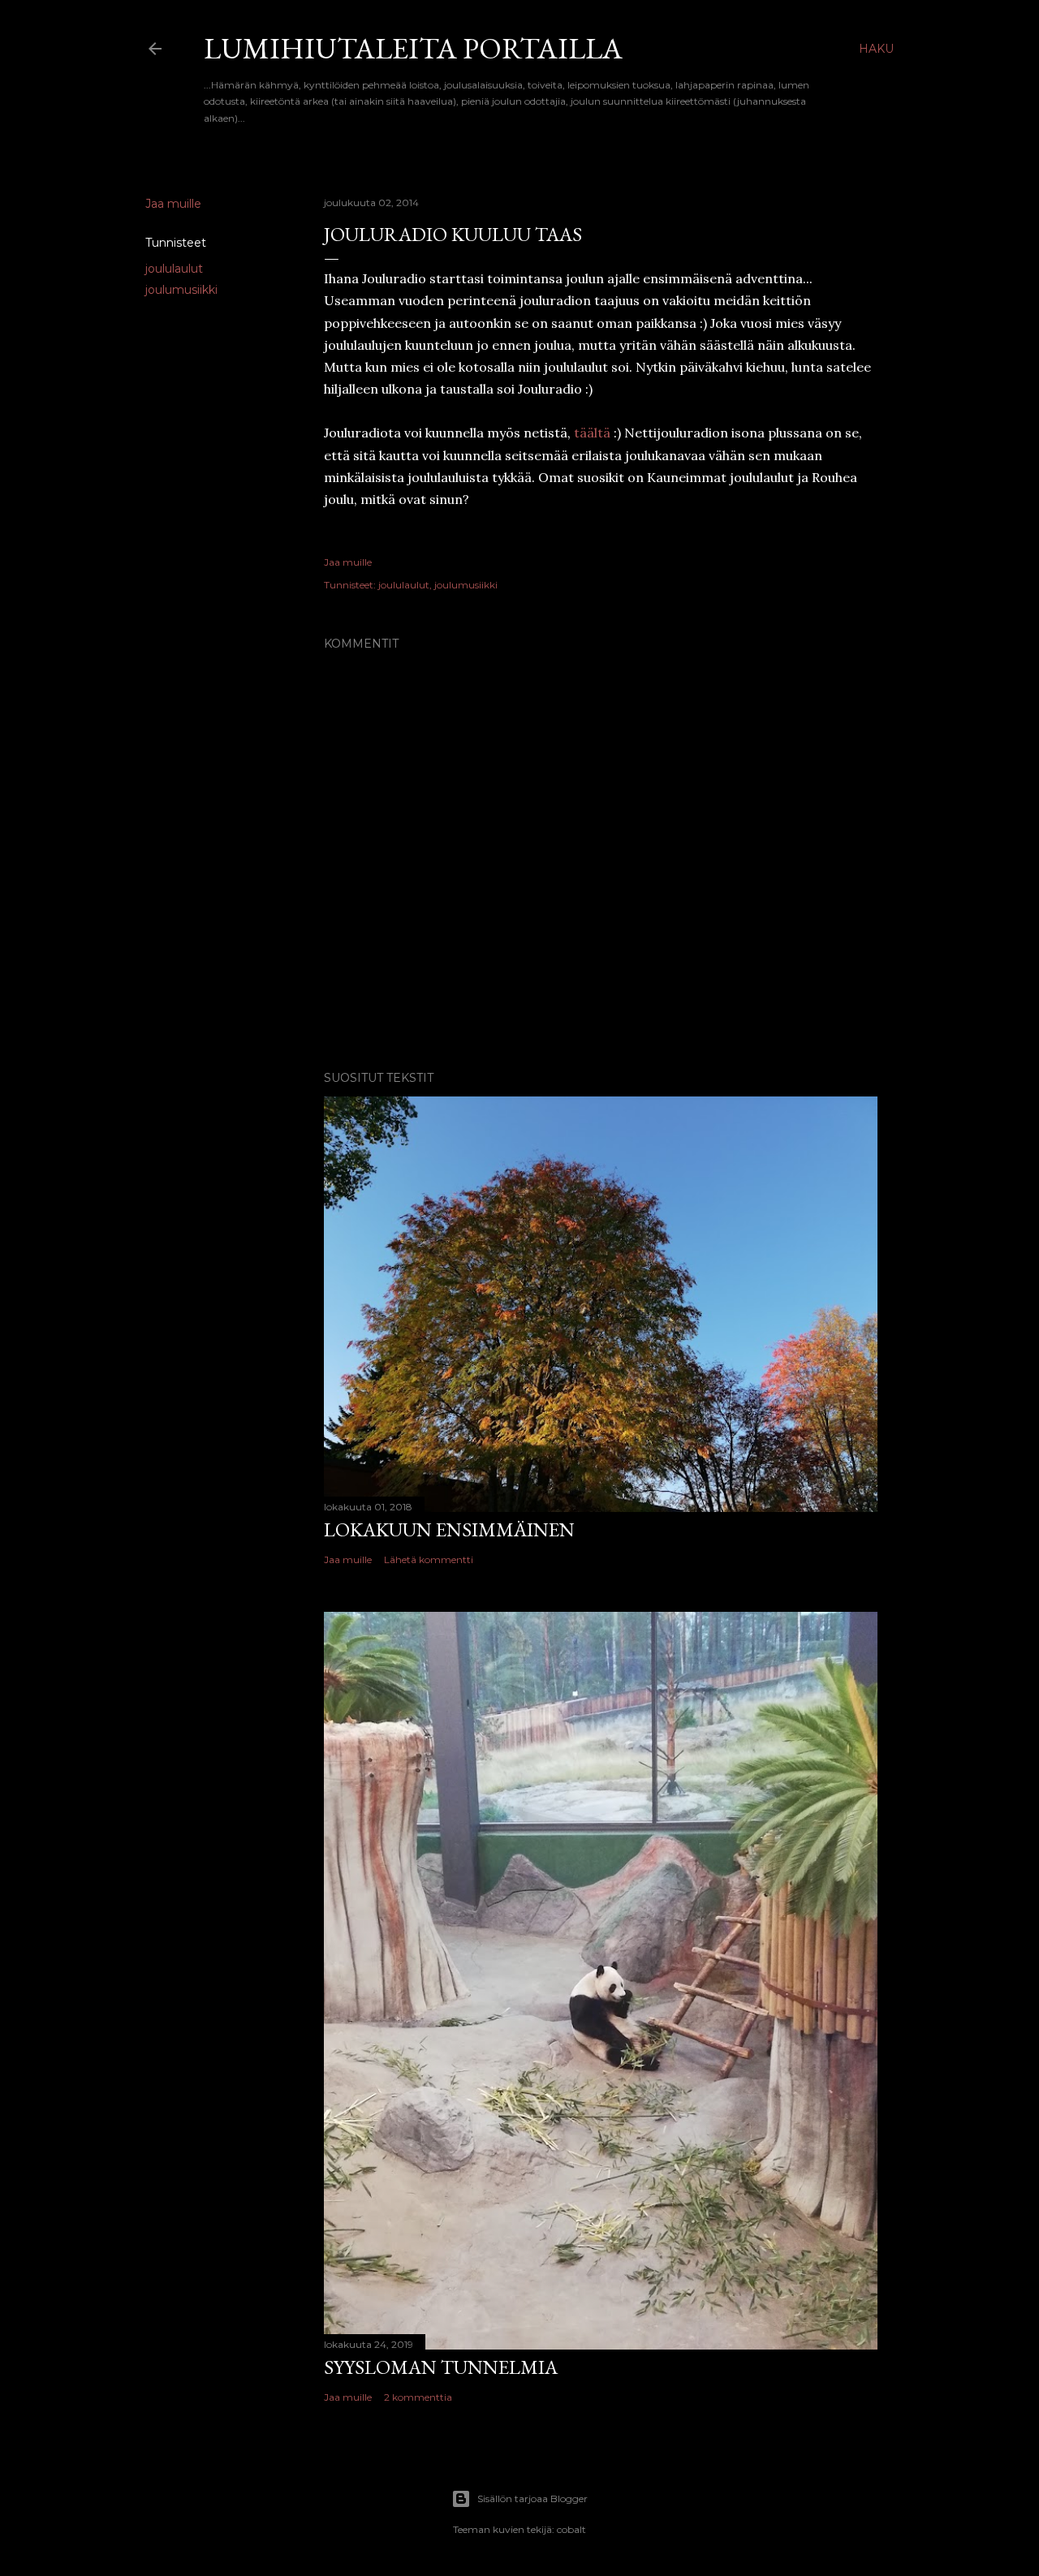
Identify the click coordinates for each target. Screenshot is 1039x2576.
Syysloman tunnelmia (441, 2367)
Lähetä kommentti (429, 1559)
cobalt (571, 2529)
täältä (592, 433)
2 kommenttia (418, 2397)
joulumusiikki (181, 290)
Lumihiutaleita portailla (413, 48)
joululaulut (174, 269)
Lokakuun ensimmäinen (449, 1529)
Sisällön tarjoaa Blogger (532, 2498)
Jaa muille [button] (173, 204)
